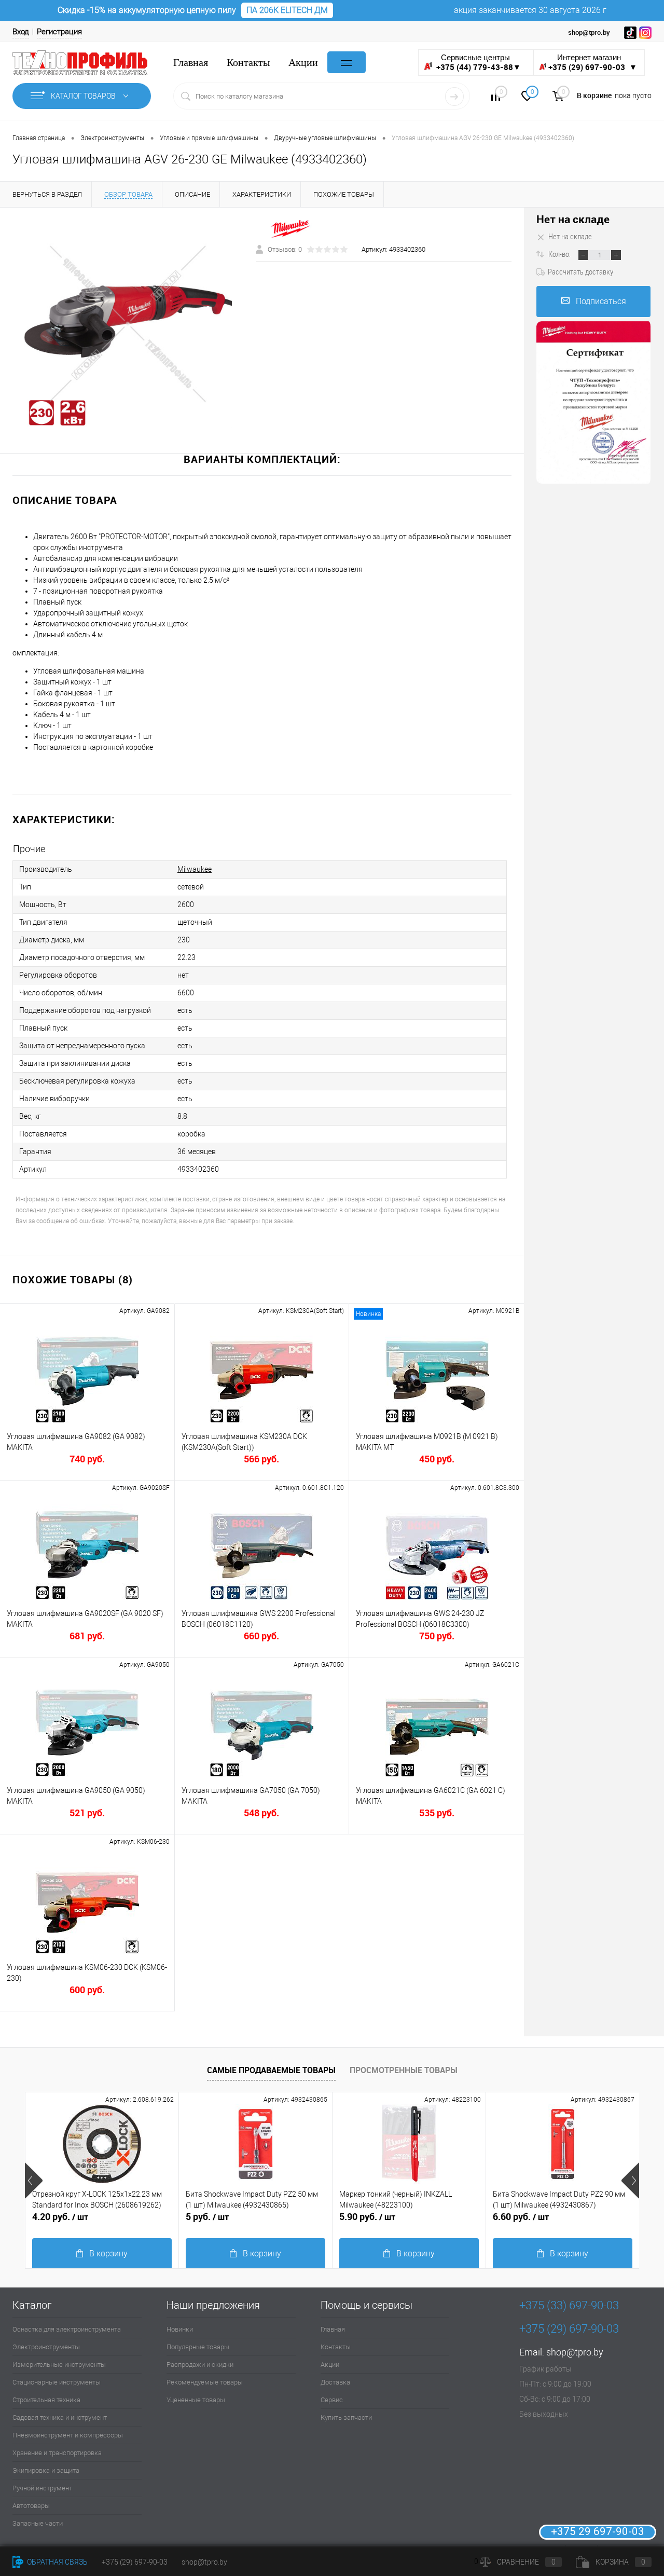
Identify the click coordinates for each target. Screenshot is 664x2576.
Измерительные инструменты (59, 2365)
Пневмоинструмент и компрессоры (68, 2435)
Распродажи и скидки (200, 2365)
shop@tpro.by (575, 2352)
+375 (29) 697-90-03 (135, 2562)
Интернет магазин (593, 63)
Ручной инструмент (42, 2488)
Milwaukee (195, 869)
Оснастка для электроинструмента (67, 2329)
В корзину (108, 2253)
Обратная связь (57, 2562)
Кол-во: (560, 254)
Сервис (332, 2400)
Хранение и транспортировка (57, 2453)
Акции (303, 63)
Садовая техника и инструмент (60, 2417)
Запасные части (38, 2523)
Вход (21, 32)
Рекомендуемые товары (205, 2382)
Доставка (335, 2382)
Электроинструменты (46, 2347)
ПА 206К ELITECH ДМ (287, 10)
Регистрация (59, 32)
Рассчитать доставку (580, 271)
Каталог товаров (84, 96)
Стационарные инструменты (57, 2382)
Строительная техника (46, 2400)
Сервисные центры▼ (478, 63)
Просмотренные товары (404, 2070)
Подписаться (601, 301)
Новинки (180, 2329)
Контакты (248, 63)
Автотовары (31, 2506)
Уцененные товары (196, 2400)
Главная (191, 63)
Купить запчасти (346, 2417)
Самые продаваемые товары (271, 2070)
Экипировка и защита (46, 2470)
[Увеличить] (128, 324)
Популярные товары (198, 2347)
